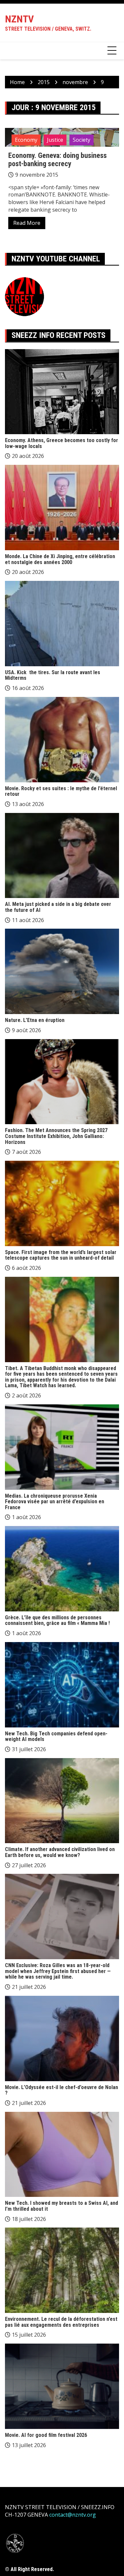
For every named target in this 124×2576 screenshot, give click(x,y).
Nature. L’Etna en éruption (35, 1020)
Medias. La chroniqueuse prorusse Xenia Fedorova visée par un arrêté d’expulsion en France (55, 1502)
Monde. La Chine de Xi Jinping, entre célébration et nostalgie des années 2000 (60, 559)
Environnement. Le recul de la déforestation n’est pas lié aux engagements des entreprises (61, 2322)
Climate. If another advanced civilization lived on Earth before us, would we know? (60, 1852)
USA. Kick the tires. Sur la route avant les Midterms (53, 675)
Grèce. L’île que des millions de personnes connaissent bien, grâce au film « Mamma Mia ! (57, 1620)
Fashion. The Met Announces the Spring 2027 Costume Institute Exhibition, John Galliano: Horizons (56, 1136)
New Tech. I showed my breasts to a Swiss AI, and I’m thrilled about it (62, 2206)
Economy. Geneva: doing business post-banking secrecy (58, 159)
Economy (26, 140)
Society (82, 140)
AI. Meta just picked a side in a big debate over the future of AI (58, 907)
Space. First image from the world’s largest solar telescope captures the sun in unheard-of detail (61, 1255)
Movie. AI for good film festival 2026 (46, 2435)
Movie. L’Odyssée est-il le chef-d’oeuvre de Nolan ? (62, 2090)
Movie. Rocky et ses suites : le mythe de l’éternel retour (61, 791)
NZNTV (19, 19)
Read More (27, 223)
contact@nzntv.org (73, 2515)
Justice (55, 140)
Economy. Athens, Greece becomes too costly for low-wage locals (62, 443)
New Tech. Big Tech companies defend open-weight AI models (56, 1737)
